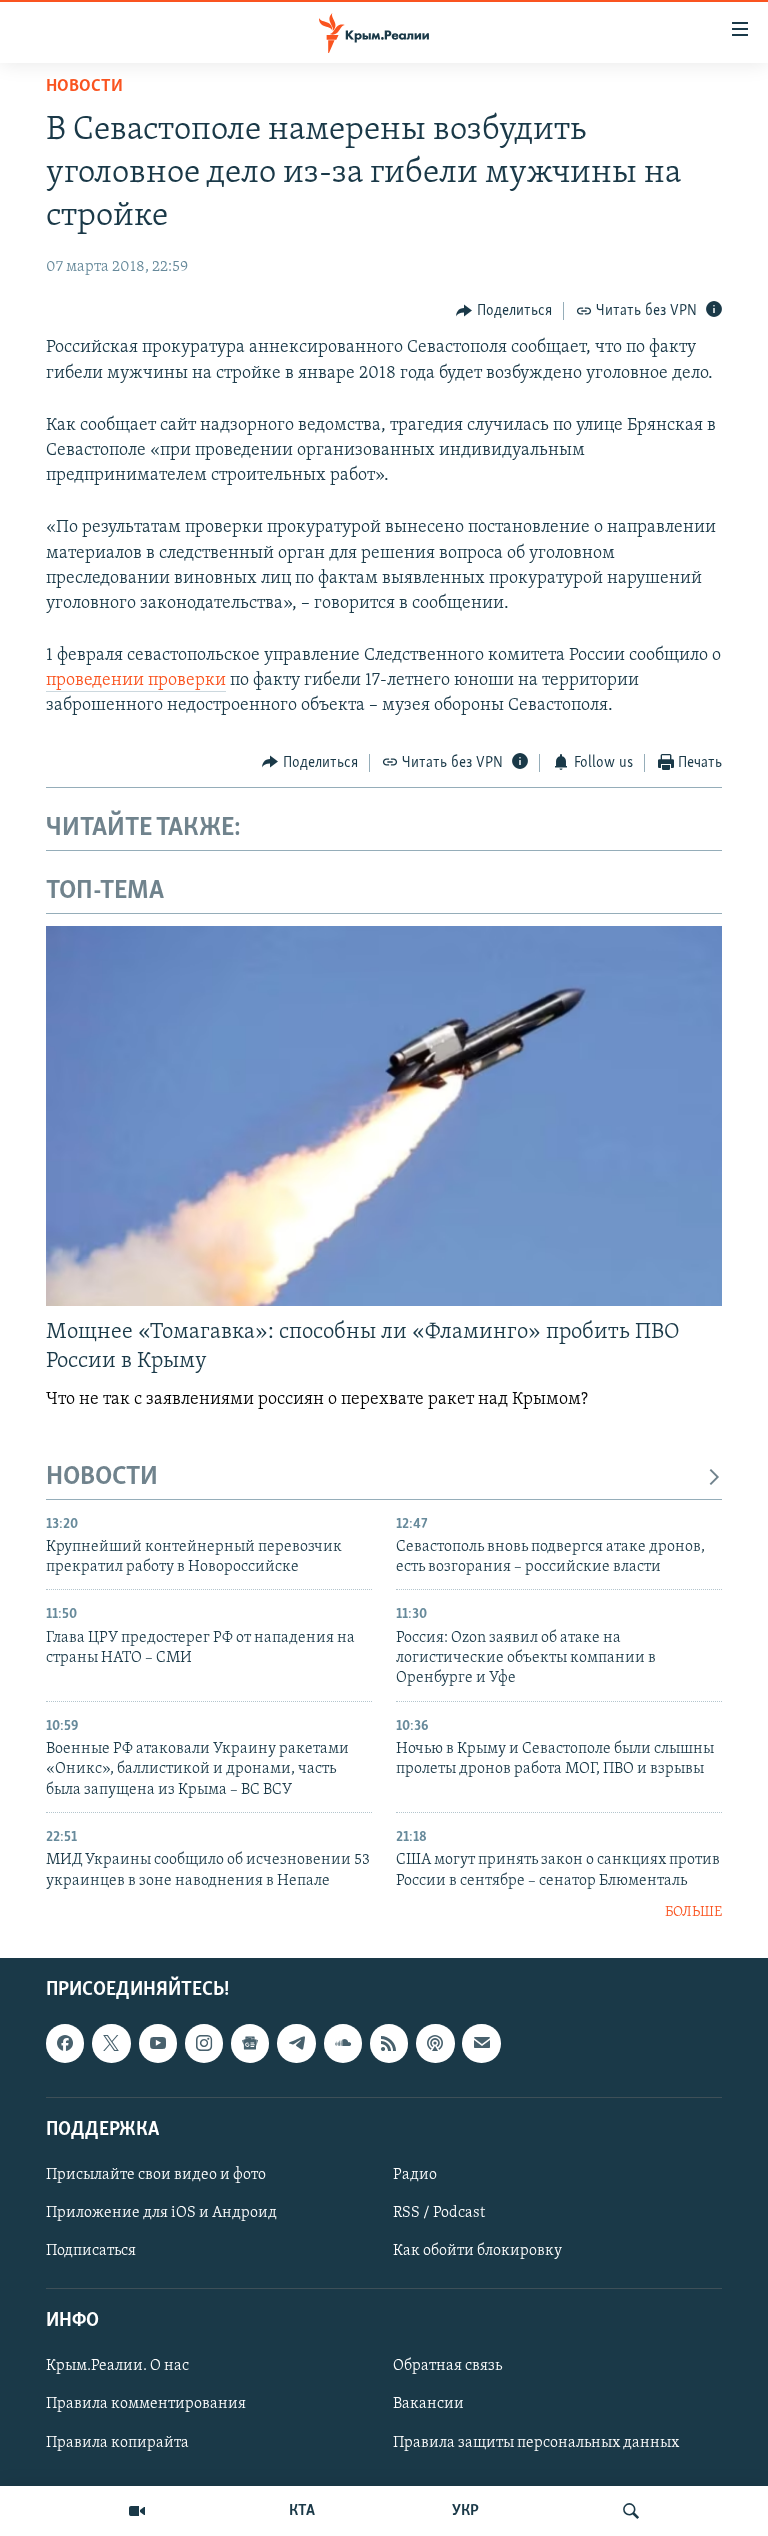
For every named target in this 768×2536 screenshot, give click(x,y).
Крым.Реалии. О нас (117, 2366)
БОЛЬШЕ (693, 1912)
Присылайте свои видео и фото (156, 2175)
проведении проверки (136, 681)
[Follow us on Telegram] (296, 2043)
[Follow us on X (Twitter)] (111, 2043)
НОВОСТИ (102, 1477)
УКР (465, 2511)
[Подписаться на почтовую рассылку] (481, 2043)
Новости (84, 87)
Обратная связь (447, 2366)
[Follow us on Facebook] (65, 2043)
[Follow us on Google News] (250, 2043)
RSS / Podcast (439, 2213)
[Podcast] (435, 2043)
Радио (415, 2175)
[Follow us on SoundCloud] (343, 2043)
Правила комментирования (146, 2404)
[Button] (504, 311)
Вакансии (428, 2404)
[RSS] (389, 2043)
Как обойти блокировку (477, 2251)
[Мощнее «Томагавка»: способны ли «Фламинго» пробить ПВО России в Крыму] (384, 1116)
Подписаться (91, 2251)
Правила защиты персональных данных (536, 2442)
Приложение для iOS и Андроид (161, 2213)
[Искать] (631, 2511)
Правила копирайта (117, 2442)
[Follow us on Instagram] (204, 2043)
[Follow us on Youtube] (158, 2043)
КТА (302, 2511)
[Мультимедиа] (137, 2511)
